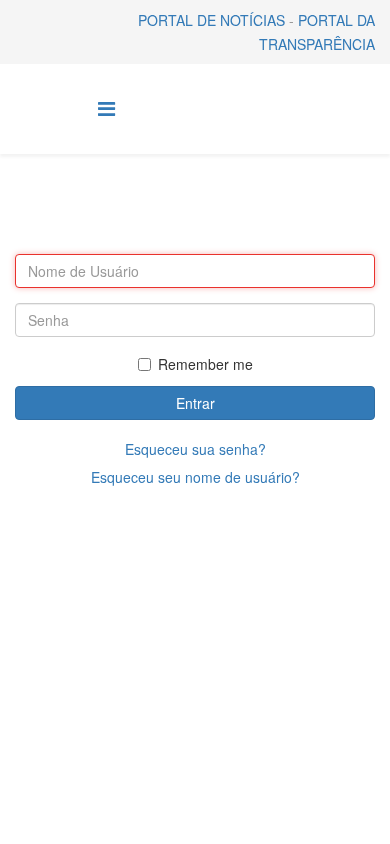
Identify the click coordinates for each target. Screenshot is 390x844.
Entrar (195, 403)
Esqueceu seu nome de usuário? (195, 477)
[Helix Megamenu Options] (106, 107)
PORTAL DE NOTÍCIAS (211, 20)
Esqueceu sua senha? (195, 449)
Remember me (205, 364)
